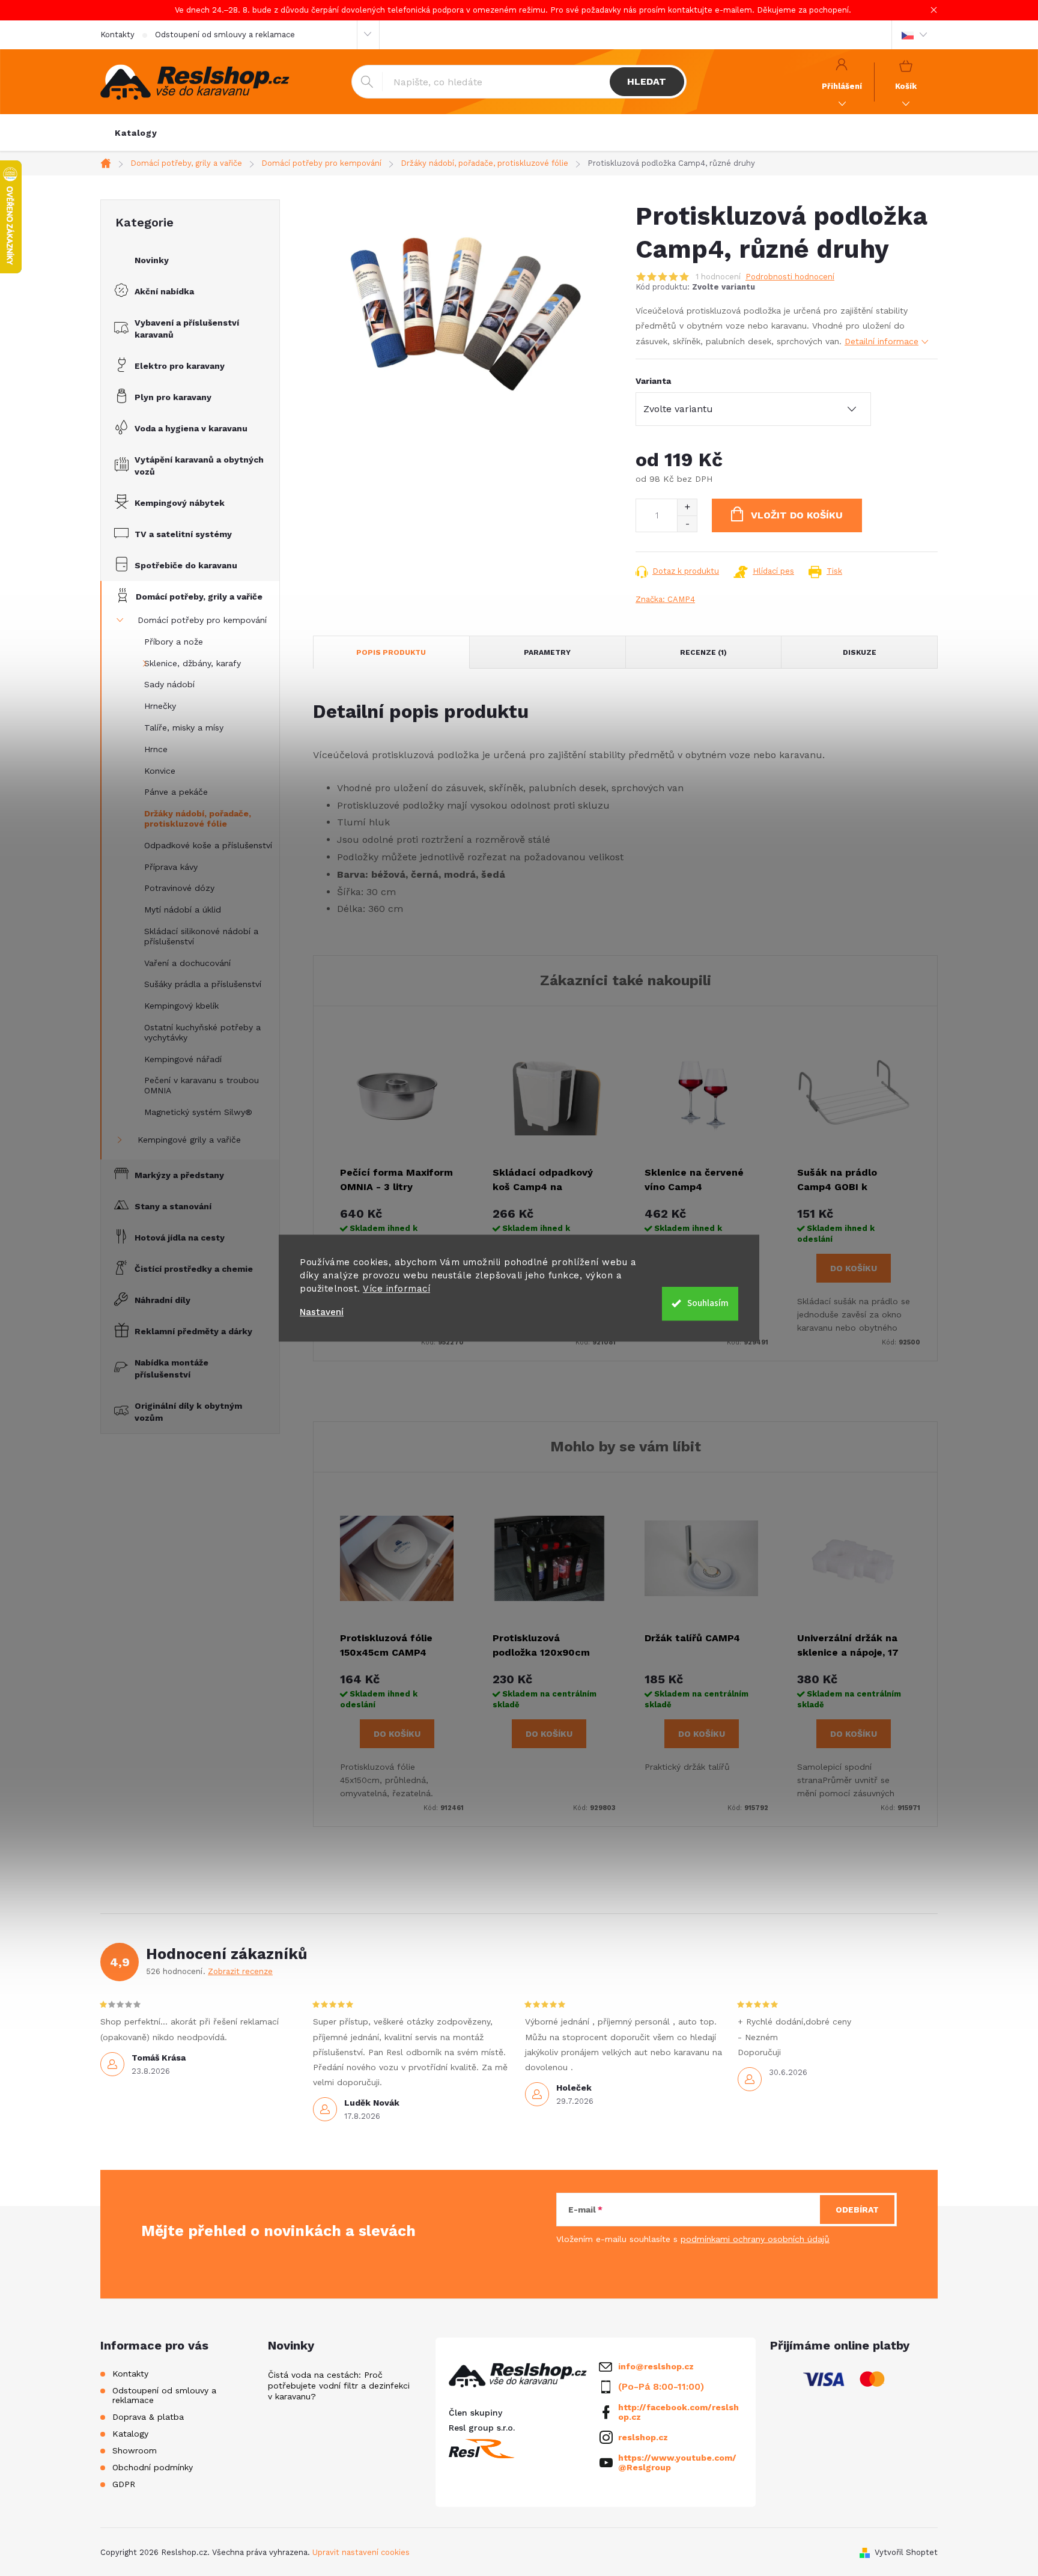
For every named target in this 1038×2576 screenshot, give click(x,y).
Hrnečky (160, 706)
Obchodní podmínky (153, 2467)
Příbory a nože (174, 642)
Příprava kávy (171, 867)
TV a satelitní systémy (183, 534)
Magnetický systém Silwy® (198, 1112)
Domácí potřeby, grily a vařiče (199, 597)
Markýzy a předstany (179, 1175)
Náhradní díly (162, 1300)
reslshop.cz (643, 2437)
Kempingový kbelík (181, 1006)
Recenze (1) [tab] (703, 652)
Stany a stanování (173, 1206)
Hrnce (156, 749)
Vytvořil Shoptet (906, 2552)
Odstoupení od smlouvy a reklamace (225, 35)
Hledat (647, 81)
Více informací (396, 1289)
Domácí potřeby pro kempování (202, 620)
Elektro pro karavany (180, 366)
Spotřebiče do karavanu (186, 565)
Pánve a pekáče (176, 792)
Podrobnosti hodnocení (790, 277)
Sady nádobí (169, 684)
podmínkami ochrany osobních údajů (755, 2239)
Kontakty (117, 35)
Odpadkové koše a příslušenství (208, 845)
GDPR (124, 2484)
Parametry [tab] (547, 652)
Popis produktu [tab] (391, 652)
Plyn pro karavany (173, 397)
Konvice (160, 771)
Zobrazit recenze (240, 1971)
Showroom (135, 2450)
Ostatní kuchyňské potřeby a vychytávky (202, 1032)
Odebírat (857, 2210)
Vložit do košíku (797, 515)
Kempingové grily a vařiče (189, 1140)
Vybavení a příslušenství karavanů (187, 329)
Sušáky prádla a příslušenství (203, 984)
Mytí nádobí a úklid (183, 910)
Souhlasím (708, 1303)
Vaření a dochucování (187, 963)
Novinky (152, 260)
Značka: (665, 599)
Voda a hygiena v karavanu (191, 428)
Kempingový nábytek (180, 503)
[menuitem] (136, 133)
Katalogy (130, 2434)
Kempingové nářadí (183, 1059)
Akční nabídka (164, 291)
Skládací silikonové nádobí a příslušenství (201, 936)
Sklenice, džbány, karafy (193, 663)
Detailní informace (882, 341)
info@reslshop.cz (656, 2366)
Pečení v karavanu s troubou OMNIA (202, 1085)
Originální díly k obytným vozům (188, 1412)
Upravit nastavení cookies (361, 2552)
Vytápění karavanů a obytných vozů (199, 466)
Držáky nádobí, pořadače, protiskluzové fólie (198, 819)
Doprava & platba (148, 2417)
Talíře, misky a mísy (184, 728)
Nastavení (322, 1312)
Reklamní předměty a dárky (193, 1331)
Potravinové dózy (179, 888)
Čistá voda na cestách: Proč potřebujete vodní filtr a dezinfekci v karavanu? (339, 2386)
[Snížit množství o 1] (687, 524)
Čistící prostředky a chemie (194, 1269)
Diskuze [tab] (860, 652)
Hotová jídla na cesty (180, 1238)
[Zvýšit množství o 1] (687, 507)
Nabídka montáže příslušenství (171, 1368)
